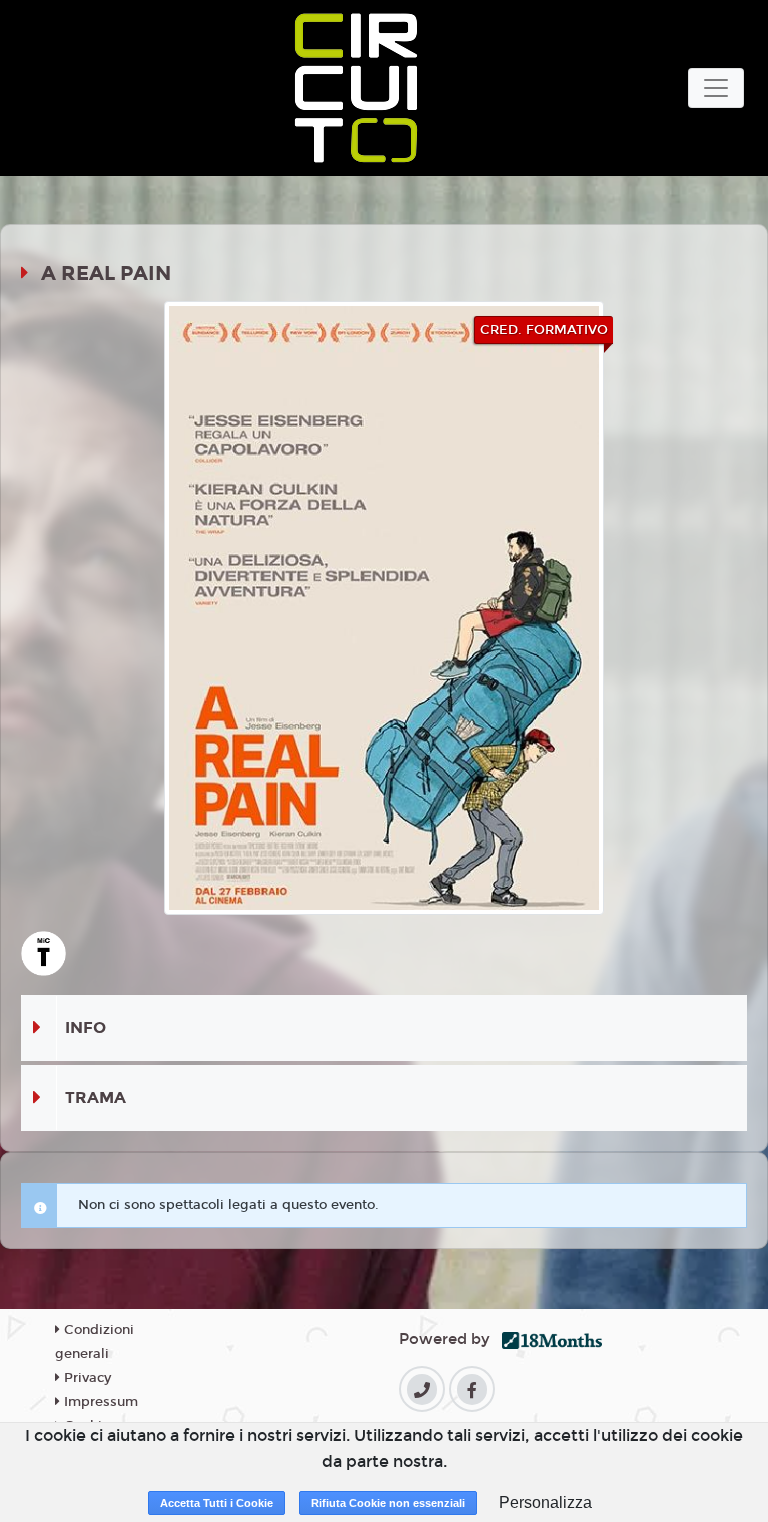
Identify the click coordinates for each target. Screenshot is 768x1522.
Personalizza (545, 1502)
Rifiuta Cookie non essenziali (388, 1503)
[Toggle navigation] (716, 88)
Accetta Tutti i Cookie (216, 1503)
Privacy (85, 1378)
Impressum (99, 1402)
